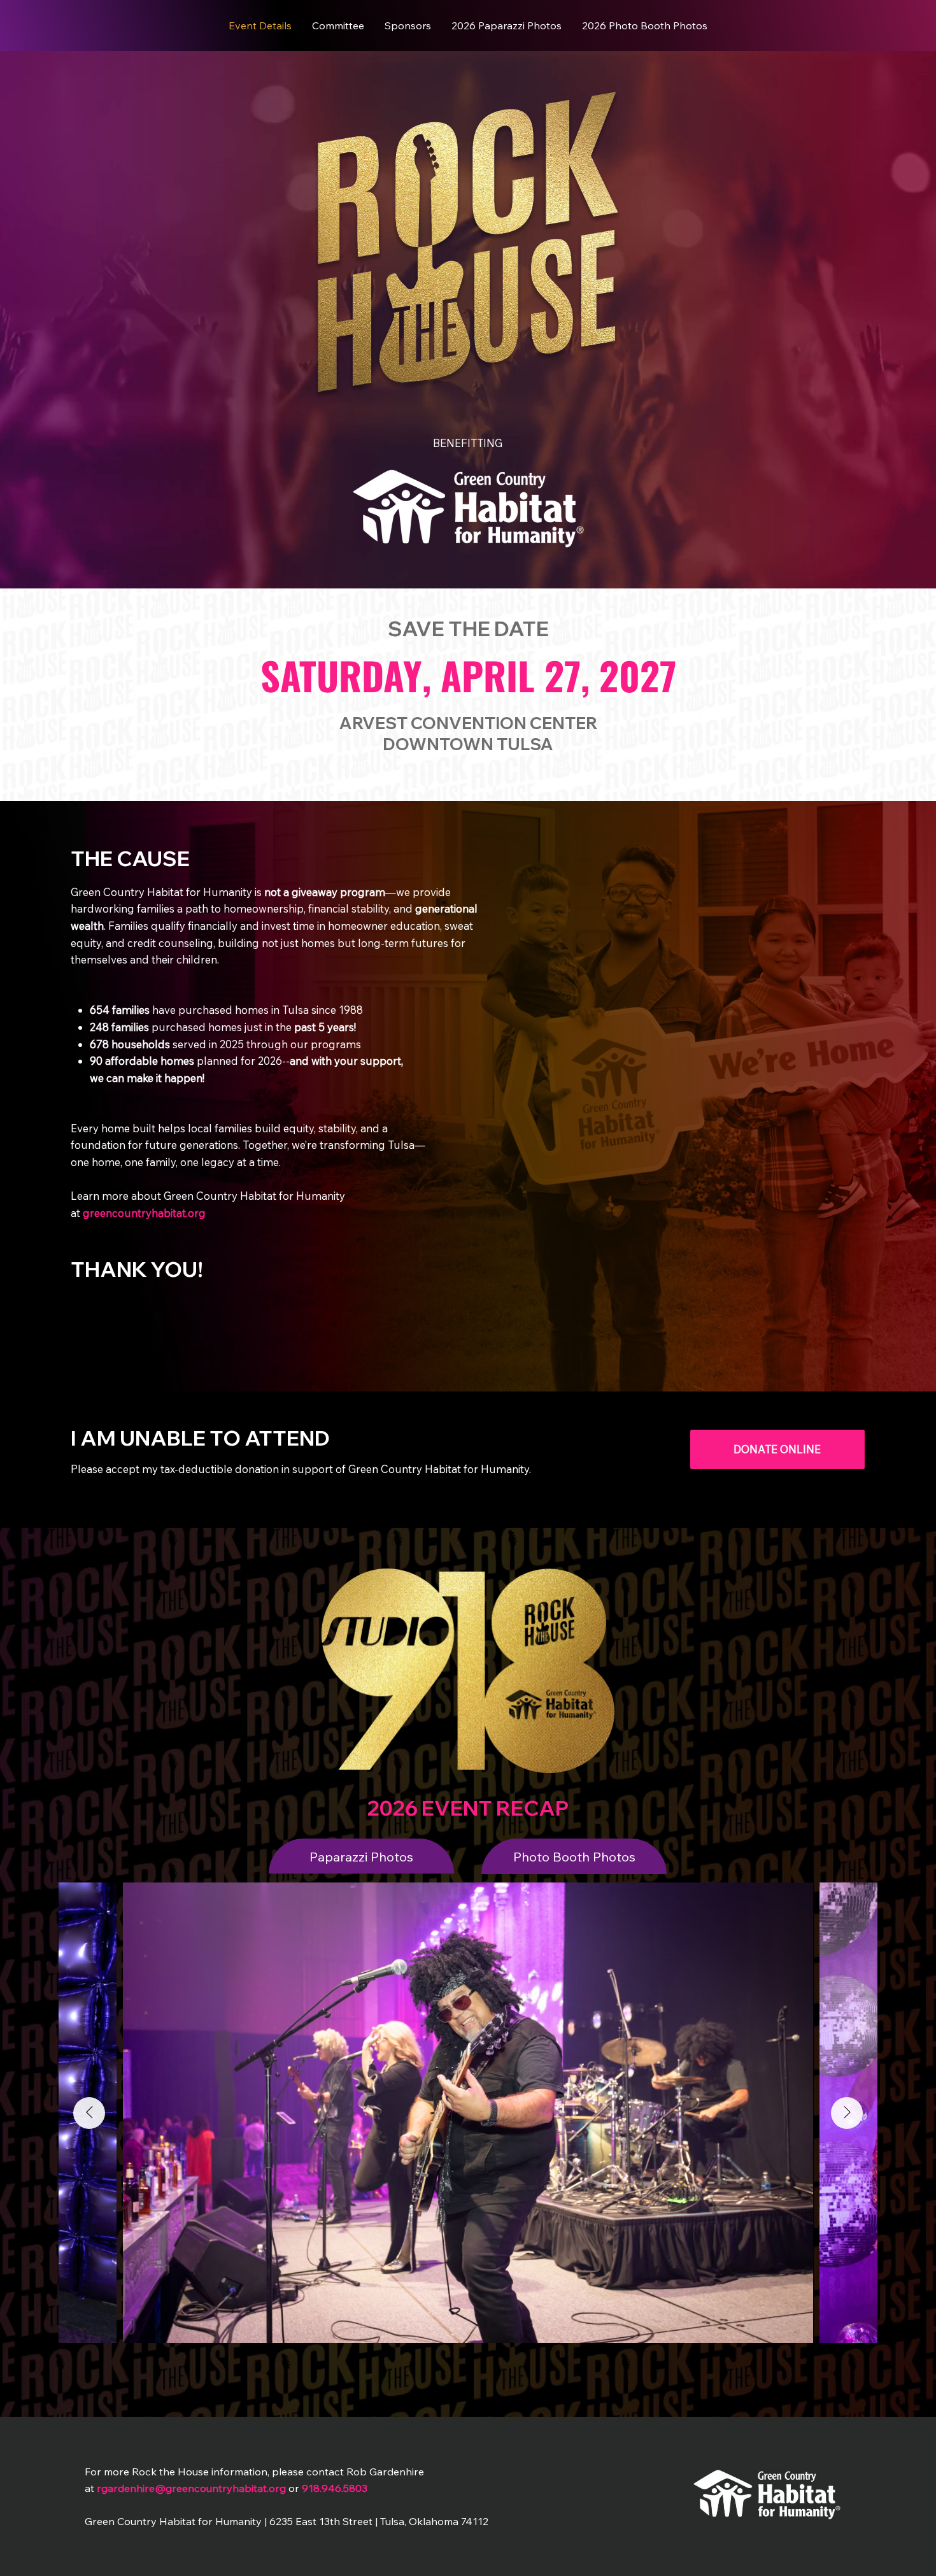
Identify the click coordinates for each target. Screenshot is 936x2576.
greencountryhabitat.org (144, 1213)
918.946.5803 (335, 2488)
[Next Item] (847, 2113)
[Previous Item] (89, 2113)
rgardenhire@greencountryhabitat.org (191, 2488)
